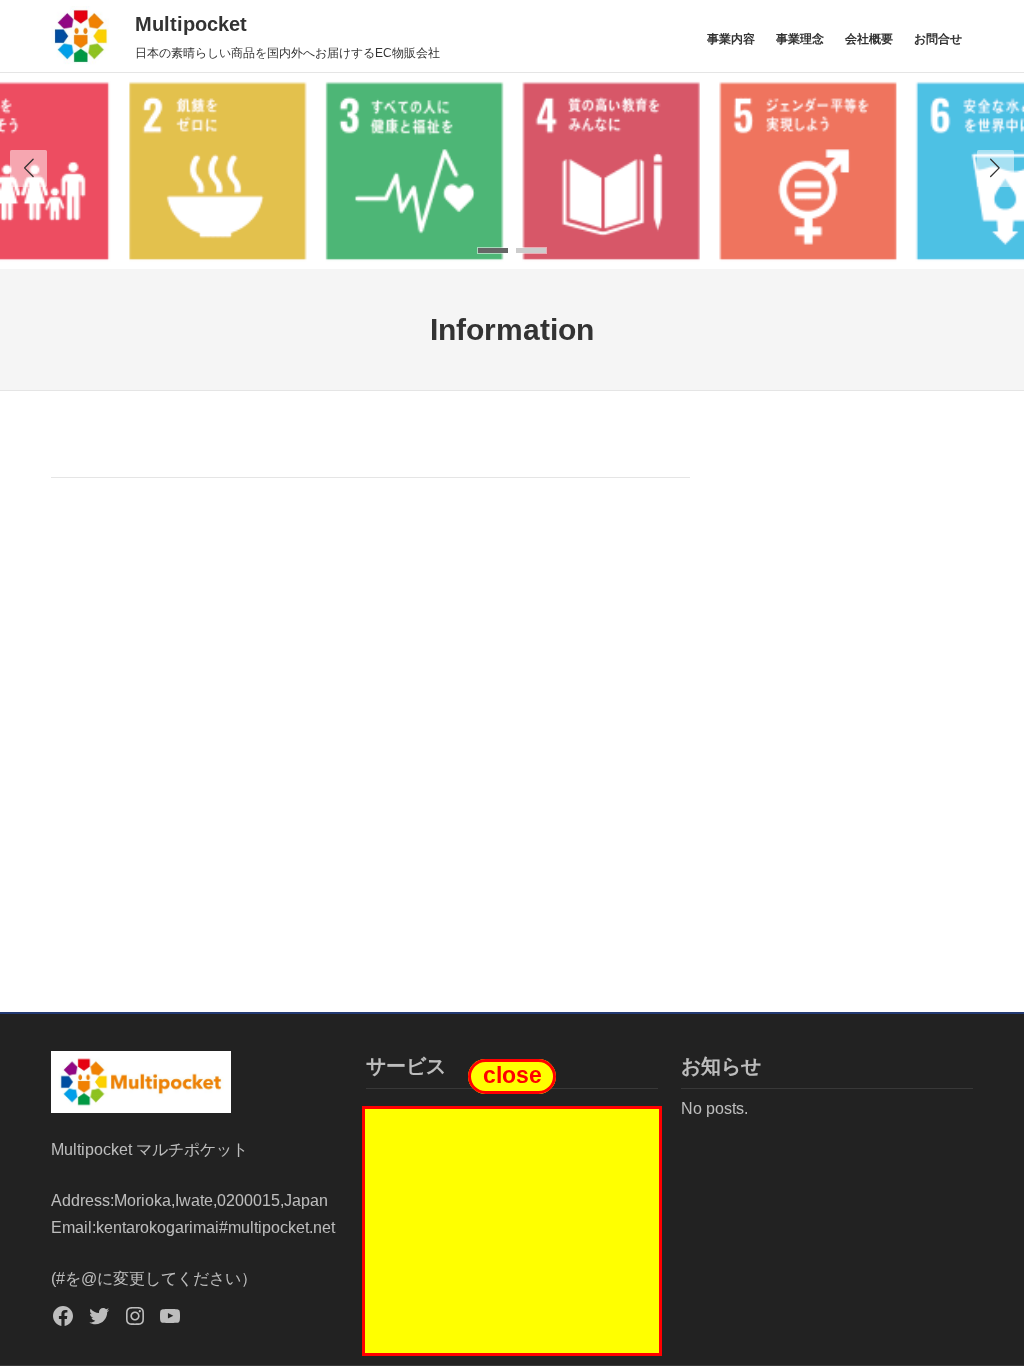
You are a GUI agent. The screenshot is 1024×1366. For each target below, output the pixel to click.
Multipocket (191, 24)
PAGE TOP (984, 1308)
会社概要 (869, 38)
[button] (995, 168)
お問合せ (938, 38)
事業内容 (731, 38)
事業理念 (800, 38)
